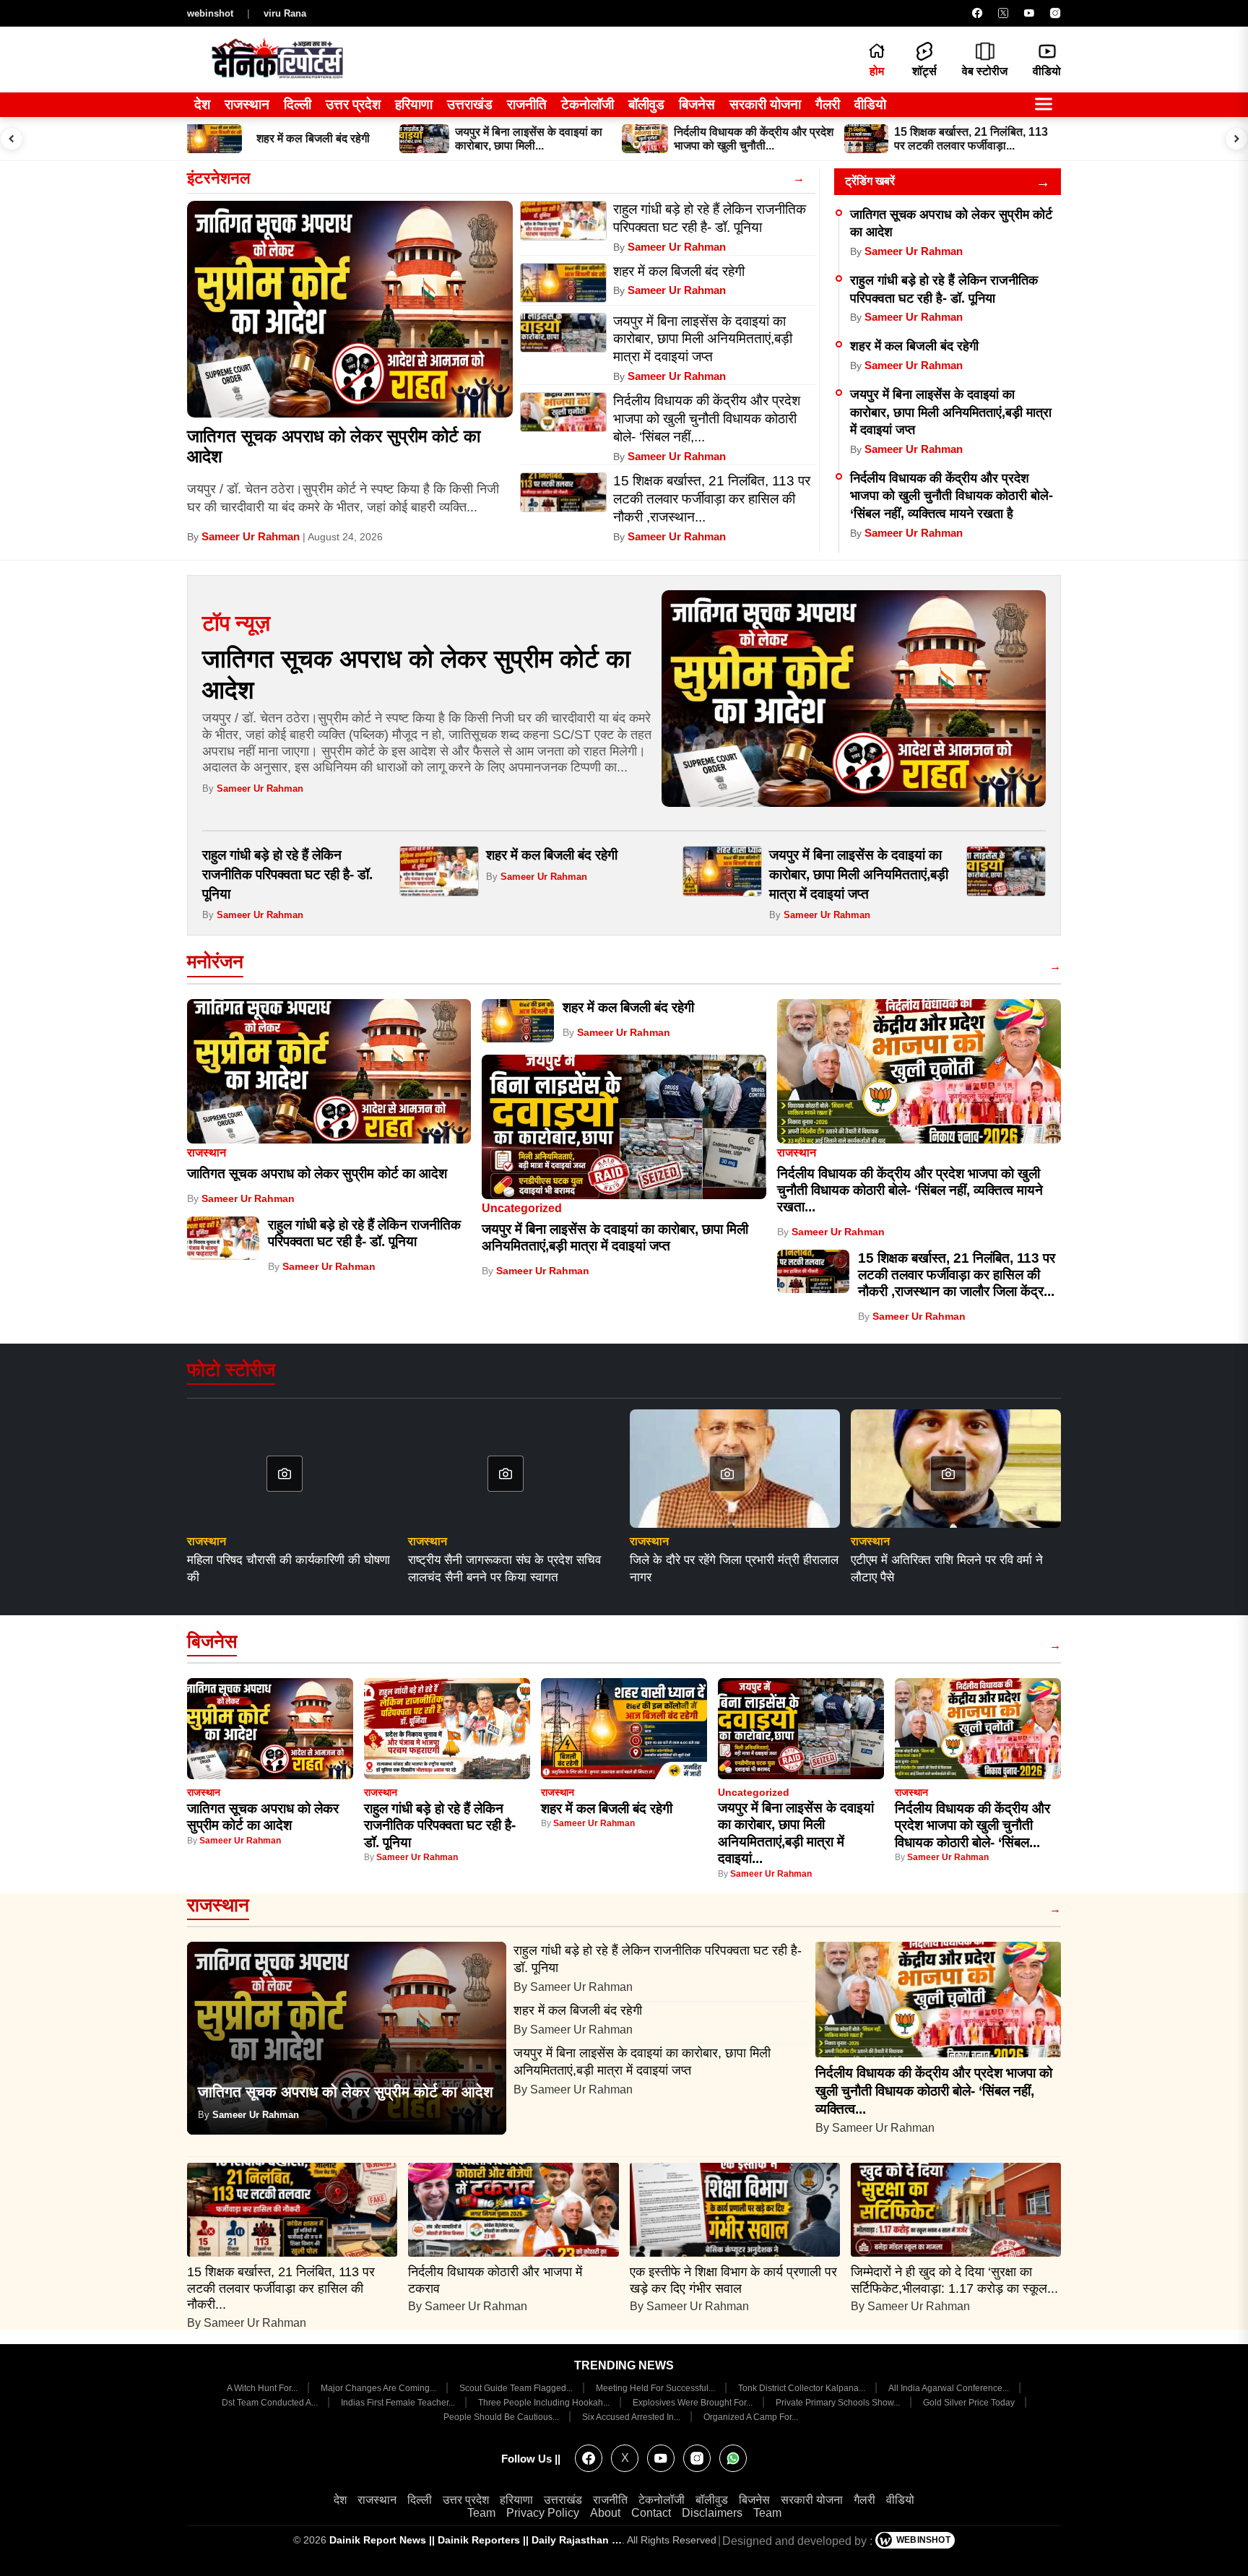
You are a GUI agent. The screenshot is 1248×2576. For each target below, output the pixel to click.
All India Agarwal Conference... (950, 2388)
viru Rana (285, 13)
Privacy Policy (543, 2513)
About (605, 2513)
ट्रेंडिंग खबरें (870, 181)
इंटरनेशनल (218, 178)
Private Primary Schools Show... (839, 2403)
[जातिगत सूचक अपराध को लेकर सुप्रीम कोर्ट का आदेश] (350, 309)
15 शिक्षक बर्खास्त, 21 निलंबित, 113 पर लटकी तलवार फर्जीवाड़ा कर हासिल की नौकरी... (281, 2288)
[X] (1003, 13)
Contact (651, 2513)
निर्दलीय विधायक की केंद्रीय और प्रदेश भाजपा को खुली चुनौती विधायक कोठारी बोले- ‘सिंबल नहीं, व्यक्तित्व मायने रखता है (952, 496)
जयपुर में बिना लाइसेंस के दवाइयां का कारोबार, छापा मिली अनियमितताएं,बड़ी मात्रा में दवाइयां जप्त (951, 412)
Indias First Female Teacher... (399, 2403)
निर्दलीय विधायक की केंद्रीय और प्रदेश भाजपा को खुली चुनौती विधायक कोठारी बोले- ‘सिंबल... (972, 1825)
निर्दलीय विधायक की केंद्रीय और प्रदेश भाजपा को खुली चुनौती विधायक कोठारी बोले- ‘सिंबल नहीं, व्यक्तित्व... (934, 2091)
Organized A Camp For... (751, 2417)
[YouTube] (1029, 13)
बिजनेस (697, 104)
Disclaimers (712, 2513)
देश (202, 104)
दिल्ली (298, 104)
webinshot (210, 13)
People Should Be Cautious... (502, 2417)
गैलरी (828, 104)
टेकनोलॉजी (588, 104)
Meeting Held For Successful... (656, 2388)
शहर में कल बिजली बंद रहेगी (914, 346)
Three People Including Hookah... (545, 2403)
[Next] (1236, 139)
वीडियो (870, 104)
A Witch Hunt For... (263, 2388)
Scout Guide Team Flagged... (517, 2388)
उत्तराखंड (470, 104)
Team (481, 2513)
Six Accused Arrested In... (632, 2417)
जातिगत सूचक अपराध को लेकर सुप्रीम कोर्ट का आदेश (317, 1174)
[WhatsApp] (733, 2458)
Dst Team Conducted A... (271, 2403)
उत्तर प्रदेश (353, 104)
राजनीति (527, 104)
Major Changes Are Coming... (380, 2388)
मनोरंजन (215, 961)
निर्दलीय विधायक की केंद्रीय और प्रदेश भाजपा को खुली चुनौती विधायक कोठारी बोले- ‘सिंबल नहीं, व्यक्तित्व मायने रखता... (910, 1190)
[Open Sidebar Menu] (1044, 105)
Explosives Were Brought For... (694, 2403)
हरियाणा (414, 104)
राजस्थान (247, 104)
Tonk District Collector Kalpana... (803, 2388)
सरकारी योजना (765, 104)
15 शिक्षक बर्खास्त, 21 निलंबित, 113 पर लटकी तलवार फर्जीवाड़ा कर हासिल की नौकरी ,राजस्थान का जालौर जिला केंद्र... (957, 1275)
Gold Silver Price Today (970, 2403)
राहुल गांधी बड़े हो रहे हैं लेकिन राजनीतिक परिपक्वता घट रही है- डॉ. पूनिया (287, 874)
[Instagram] (1055, 13)
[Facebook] (977, 13)
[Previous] (12, 139)
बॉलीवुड (646, 104)
